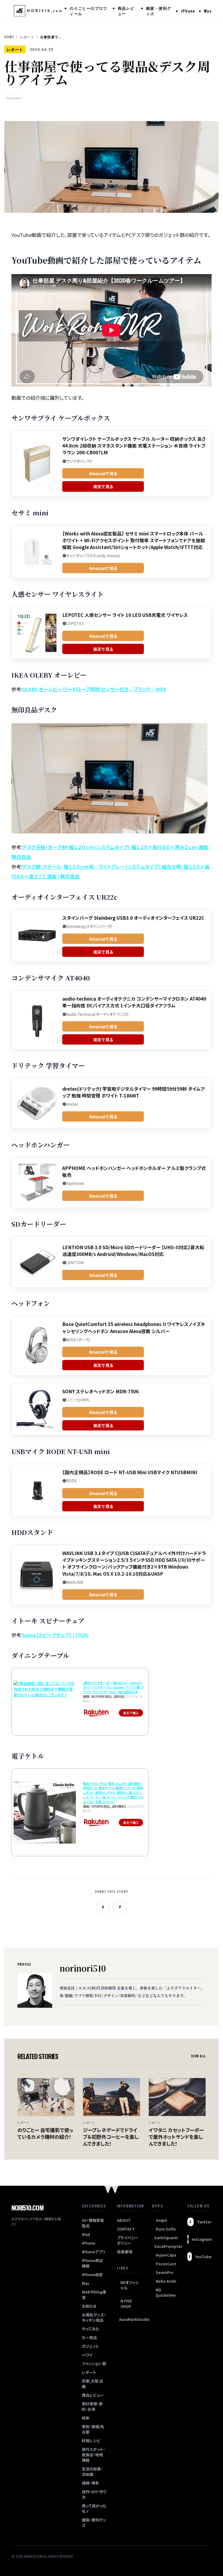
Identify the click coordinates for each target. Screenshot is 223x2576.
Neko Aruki (166, 2281)
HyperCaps (166, 2255)
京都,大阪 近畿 (92, 2384)
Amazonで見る (103, 473)
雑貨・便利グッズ (159, 11)
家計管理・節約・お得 (92, 2406)
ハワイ (87, 2355)
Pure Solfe (166, 2229)
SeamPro (165, 2272)
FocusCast (166, 2264)
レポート (27, 37)
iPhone (188, 11)
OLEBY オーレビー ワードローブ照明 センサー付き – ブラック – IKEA (94, 689)
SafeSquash (165, 2238)
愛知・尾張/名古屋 (93, 2429)
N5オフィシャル (130, 2285)
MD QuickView (166, 2292)
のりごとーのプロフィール (89, 11)
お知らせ (89, 2306)
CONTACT (126, 2229)
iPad (86, 2234)
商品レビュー (126, 11)
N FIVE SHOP (126, 2304)
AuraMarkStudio (130, 2319)
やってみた (90, 2329)
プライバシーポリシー (128, 2240)
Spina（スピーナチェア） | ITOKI (55, 1635)
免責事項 (125, 2252)
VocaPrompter (165, 2246)
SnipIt (162, 2220)
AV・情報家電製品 (93, 2223)
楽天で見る (103, 486)
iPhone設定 (92, 2274)
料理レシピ (91, 2441)
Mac (208, 11)
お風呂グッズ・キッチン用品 (94, 2317)
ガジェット (90, 2346)
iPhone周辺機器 (92, 2263)
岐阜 (86, 2418)
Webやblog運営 (94, 2295)
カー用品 (89, 2337)
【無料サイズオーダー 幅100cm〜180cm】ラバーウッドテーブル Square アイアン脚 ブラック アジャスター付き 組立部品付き (113, 1687)
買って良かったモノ (94, 2508)
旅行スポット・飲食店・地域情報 (94, 2455)
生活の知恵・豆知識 (92, 2472)
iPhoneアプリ (94, 2252)
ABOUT (124, 2220)
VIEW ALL (198, 2056)
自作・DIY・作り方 (94, 2494)
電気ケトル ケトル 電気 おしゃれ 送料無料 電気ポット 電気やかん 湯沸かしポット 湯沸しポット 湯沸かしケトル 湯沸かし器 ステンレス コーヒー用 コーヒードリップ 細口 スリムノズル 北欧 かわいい (113, 1793)
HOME (9, 37)
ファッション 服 (94, 2364)
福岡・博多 (90, 2483)
